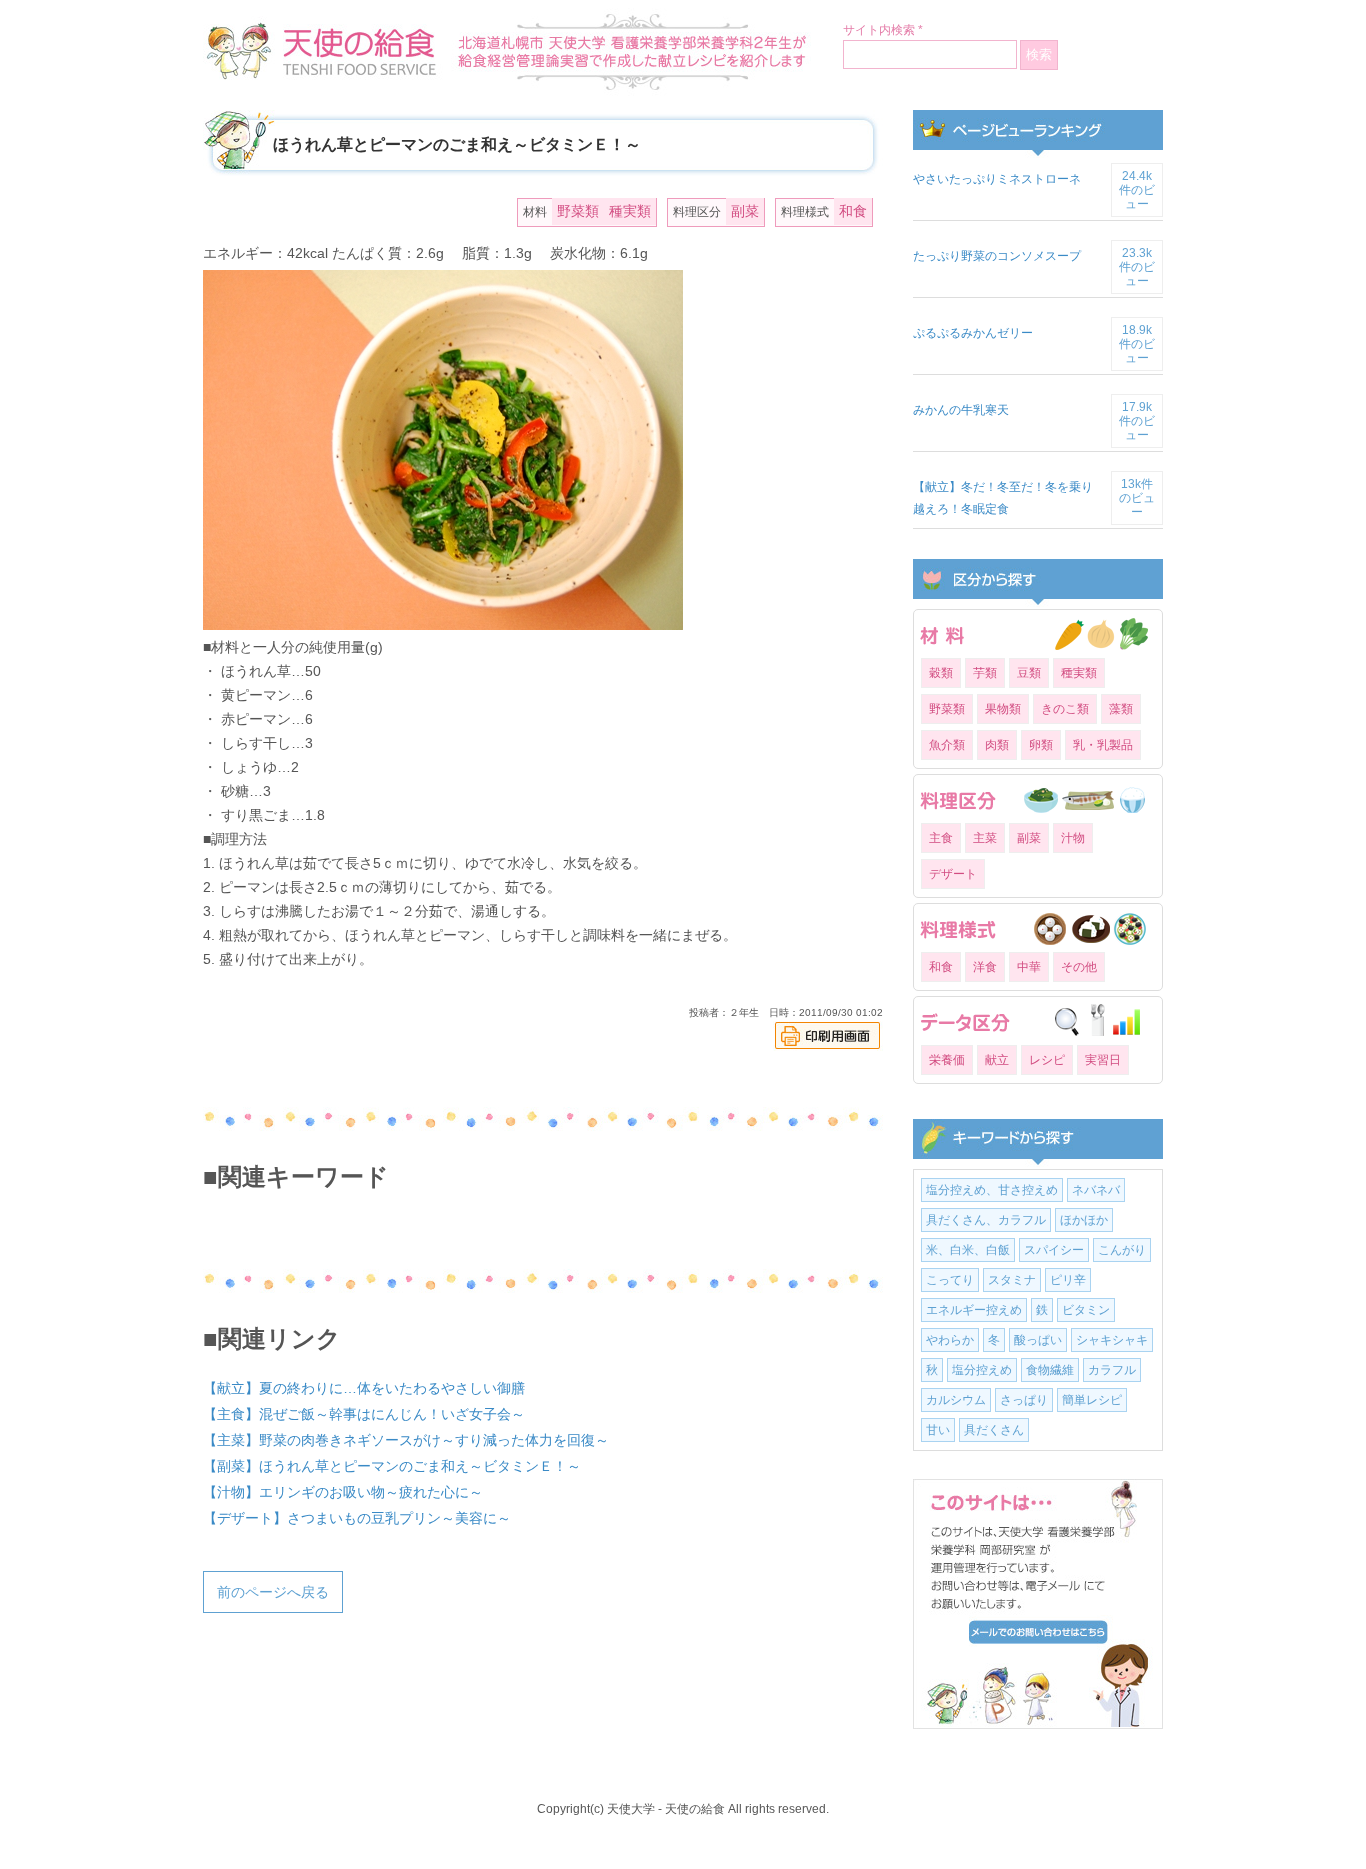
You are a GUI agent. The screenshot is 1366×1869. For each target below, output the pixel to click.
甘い (938, 1430)
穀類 (941, 673)
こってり (950, 1280)
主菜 (985, 838)
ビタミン (1086, 1310)
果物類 (1003, 709)
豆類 (1029, 673)
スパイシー (1054, 1250)
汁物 (1073, 838)
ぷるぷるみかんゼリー (973, 333)
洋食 (985, 967)
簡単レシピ (1092, 1400)
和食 (853, 211)
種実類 (630, 211)
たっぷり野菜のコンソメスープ (997, 256)
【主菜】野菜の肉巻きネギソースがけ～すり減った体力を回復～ (406, 1440)
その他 (1079, 967)
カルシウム (956, 1400)
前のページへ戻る (273, 1592)
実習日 (1103, 1060)
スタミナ (1012, 1280)
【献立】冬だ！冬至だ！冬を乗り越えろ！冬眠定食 (1003, 498)
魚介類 (947, 745)
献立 (997, 1060)
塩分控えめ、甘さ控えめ (992, 1190)
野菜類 (578, 211)
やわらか (950, 1340)
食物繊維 (1050, 1370)
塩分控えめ (982, 1370)
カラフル (1112, 1370)
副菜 (745, 211)
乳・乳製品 (1103, 745)
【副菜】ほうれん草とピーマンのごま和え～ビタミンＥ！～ (392, 1466)
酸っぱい (1038, 1340)
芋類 (985, 673)
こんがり (1122, 1250)
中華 (1029, 967)
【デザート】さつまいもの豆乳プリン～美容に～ (357, 1518)
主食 (941, 838)
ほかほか (1084, 1220)
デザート (953, 874)
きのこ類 (1065, 709)
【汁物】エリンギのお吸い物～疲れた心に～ (343, 1492)
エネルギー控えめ (974, 1310)
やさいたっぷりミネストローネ (997, 179)
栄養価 (947, 1060)
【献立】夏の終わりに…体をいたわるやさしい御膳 (364, 1388)
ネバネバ (1096, 1190)
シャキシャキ (1112, 1340)
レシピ (1047, 1060)
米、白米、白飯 (968, 1250)
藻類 (1121, 709)
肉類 (997, 745)
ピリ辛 (1068, 1280)
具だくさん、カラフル (986, 1220)
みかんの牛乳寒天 (961, 410)
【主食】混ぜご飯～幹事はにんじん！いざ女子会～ (364, 1414)
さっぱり (1024, 1400)
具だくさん (994, 1430)
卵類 (1041, 745)
